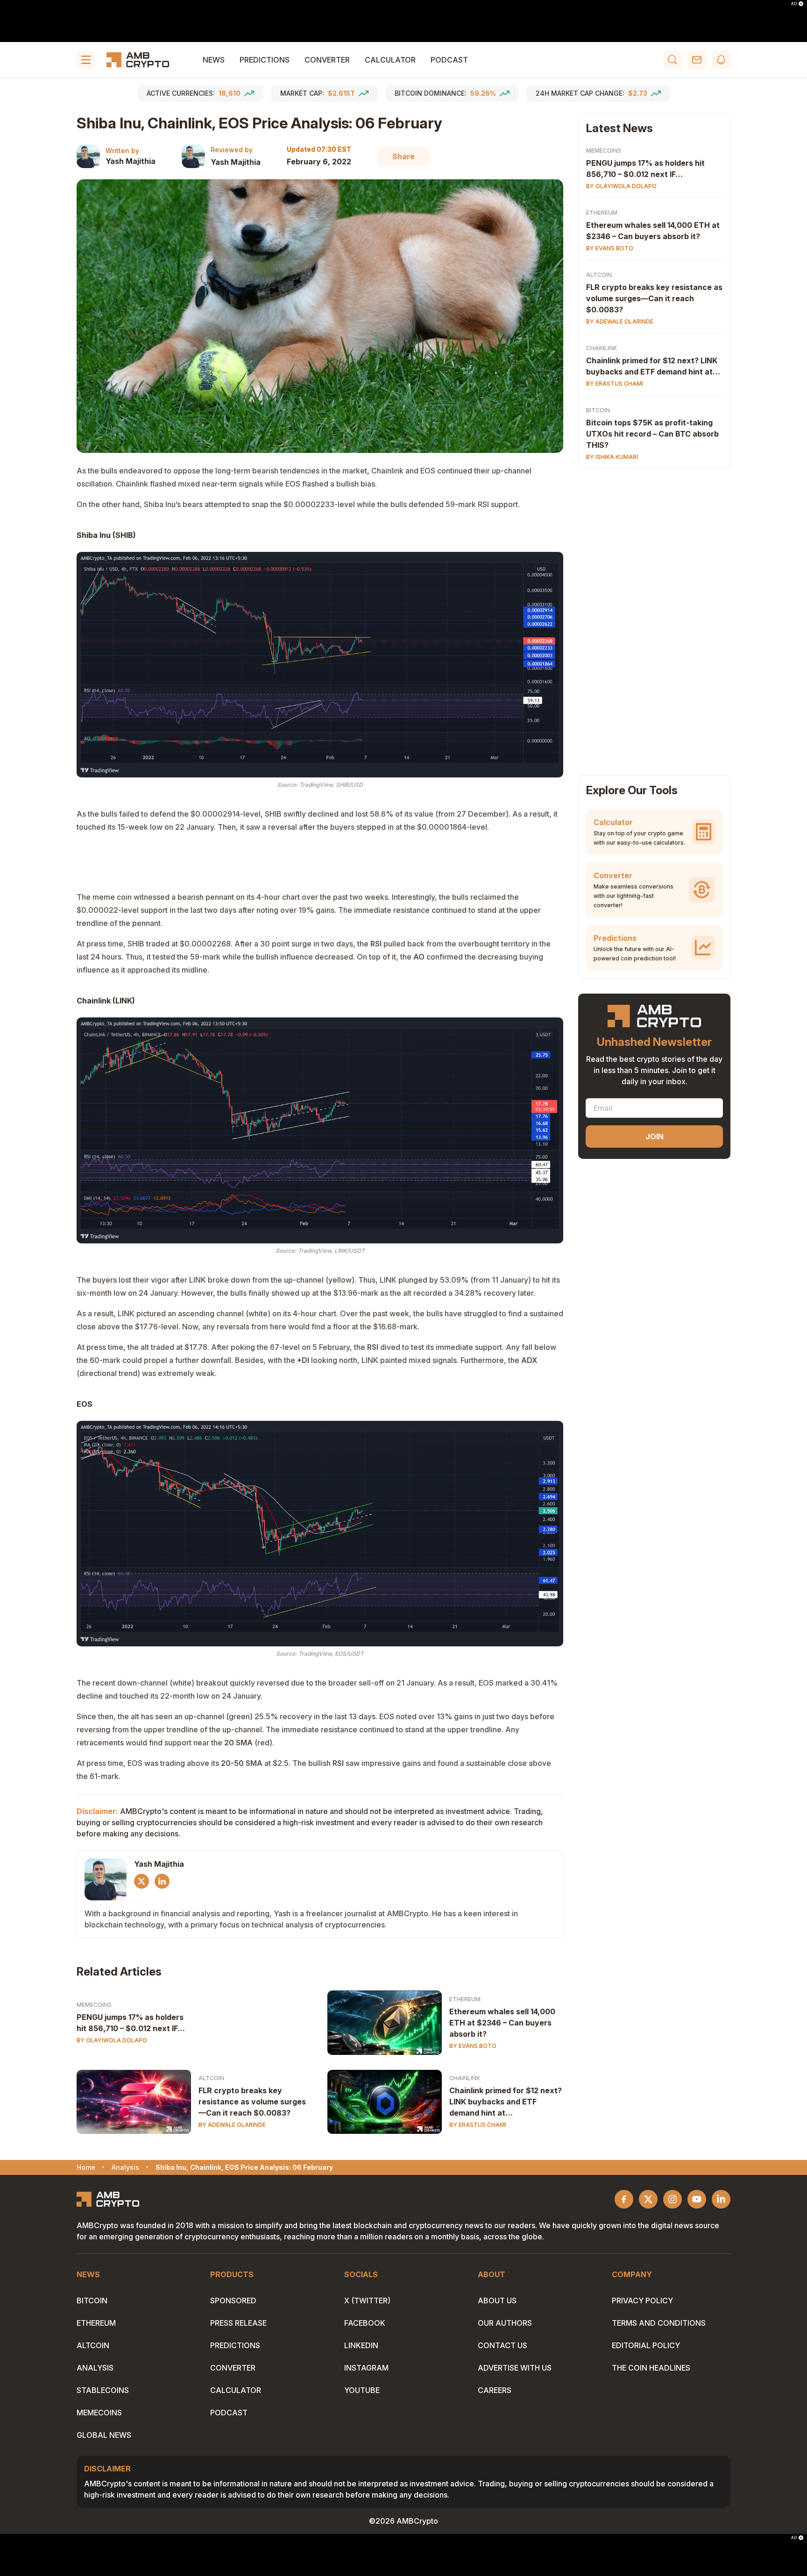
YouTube (362, 2390)
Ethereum (465, 1999)
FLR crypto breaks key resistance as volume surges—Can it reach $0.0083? (252, 2102)
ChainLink (465, 2078)
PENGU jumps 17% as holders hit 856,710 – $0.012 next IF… (131, 2023)
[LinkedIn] (162, 1881)
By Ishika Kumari (612, 457)
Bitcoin (598, 410)
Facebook (365, 2323)
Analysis (95, 2368)
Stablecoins (103, 2390)
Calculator (390, 60)
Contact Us (503, 2345)
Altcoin (211, 2078)
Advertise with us (515, 2368)
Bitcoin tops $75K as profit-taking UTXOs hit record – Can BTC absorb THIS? (652, 434)
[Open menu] (86, 60)
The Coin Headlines (651, 2368)
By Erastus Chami (478, 2125)
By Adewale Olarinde (232, 2125)
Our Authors (505, 2323)
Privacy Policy (642, 2301)
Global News (104, 2435)
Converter (327, 60)
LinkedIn (361, 2345)
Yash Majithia (131, 161)
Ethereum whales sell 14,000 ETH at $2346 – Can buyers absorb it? (502, 2023)
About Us (497, 2301)
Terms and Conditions (659, 2323)
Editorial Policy (646, 2345)
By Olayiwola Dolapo (112, 2040)
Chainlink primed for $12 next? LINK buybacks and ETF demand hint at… (506, 2102)
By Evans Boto (473, 2046)
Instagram (366, 2368)
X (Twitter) (367, 2301)
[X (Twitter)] (142, 1881)
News (214, 60)
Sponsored (233, 2301)
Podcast (449, 60)
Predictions (265, 60)
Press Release (238, 2323)
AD (794, 4)
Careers (495, 2390)
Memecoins (94, 2005)
